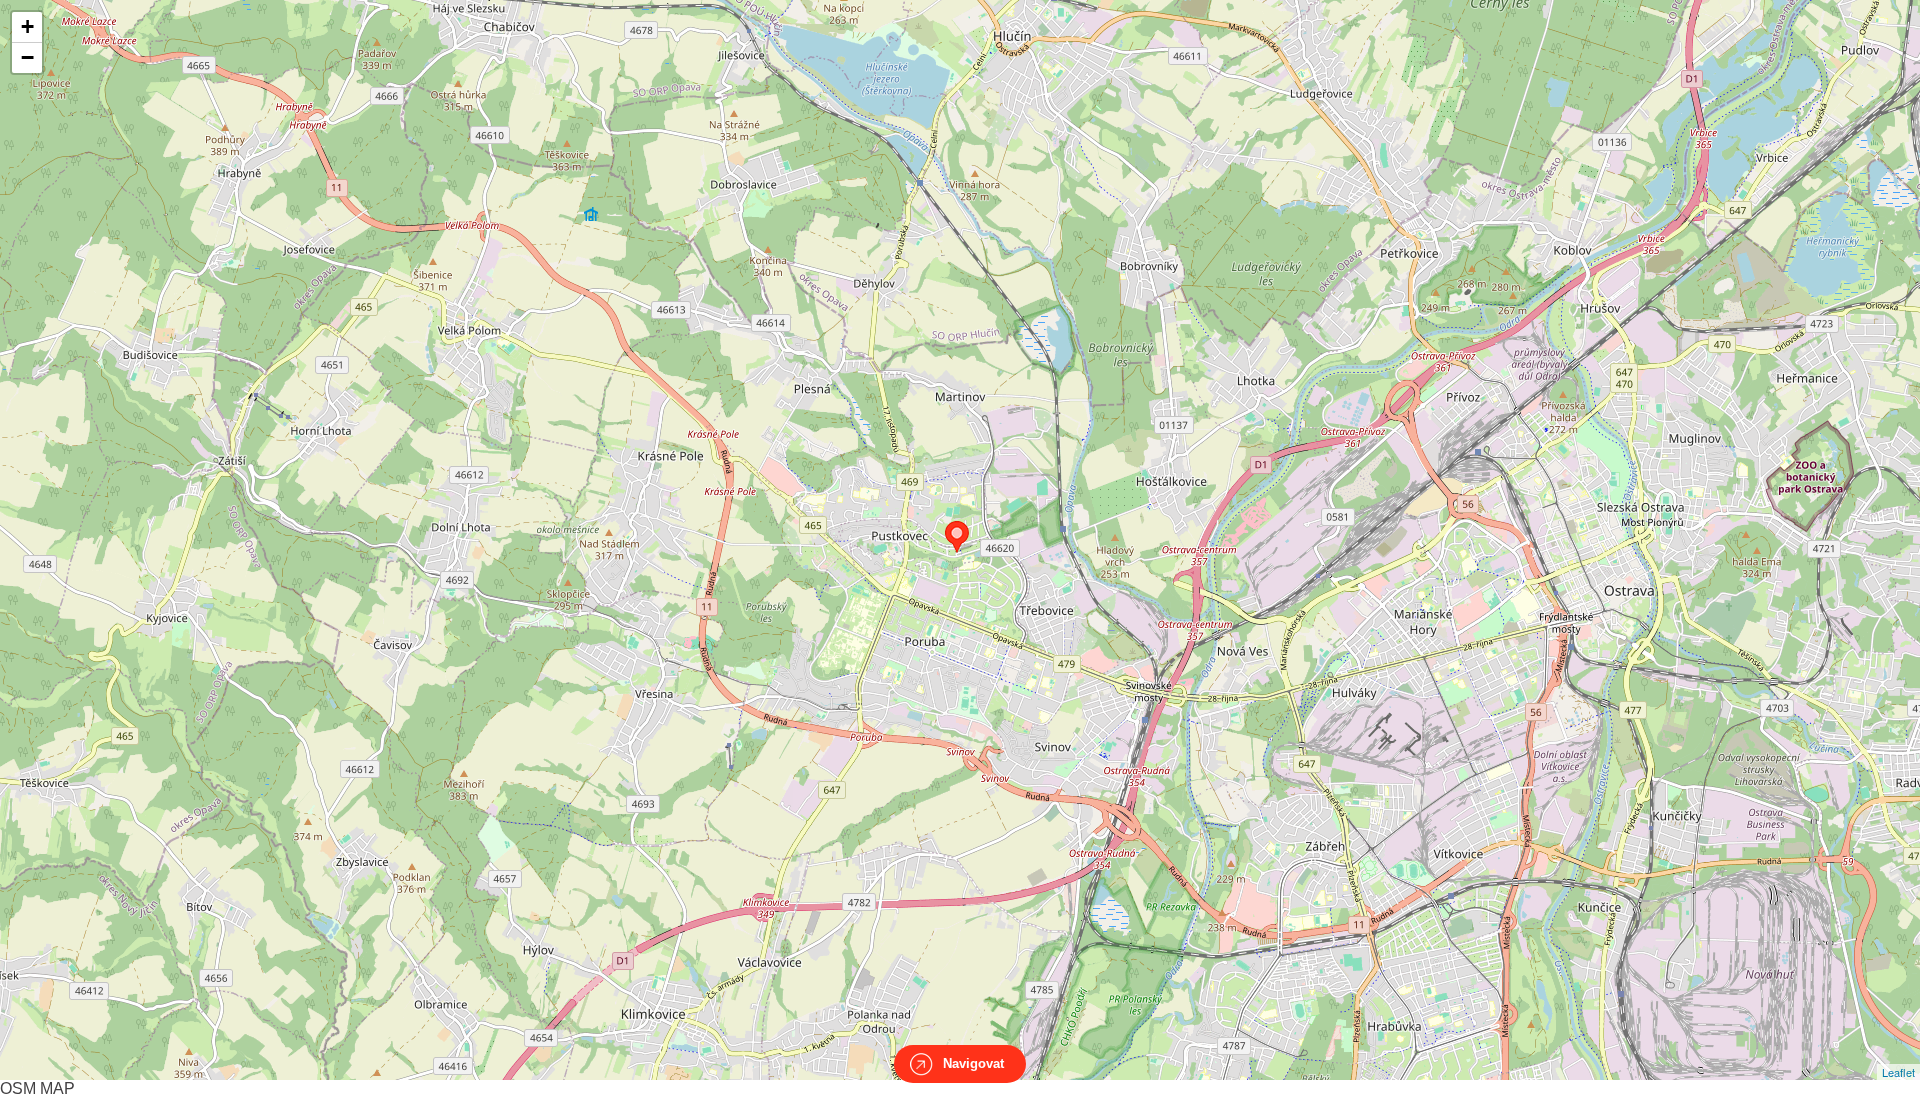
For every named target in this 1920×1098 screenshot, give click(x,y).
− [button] (27, 57)
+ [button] (27, 26)
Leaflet (1898, 1072)
